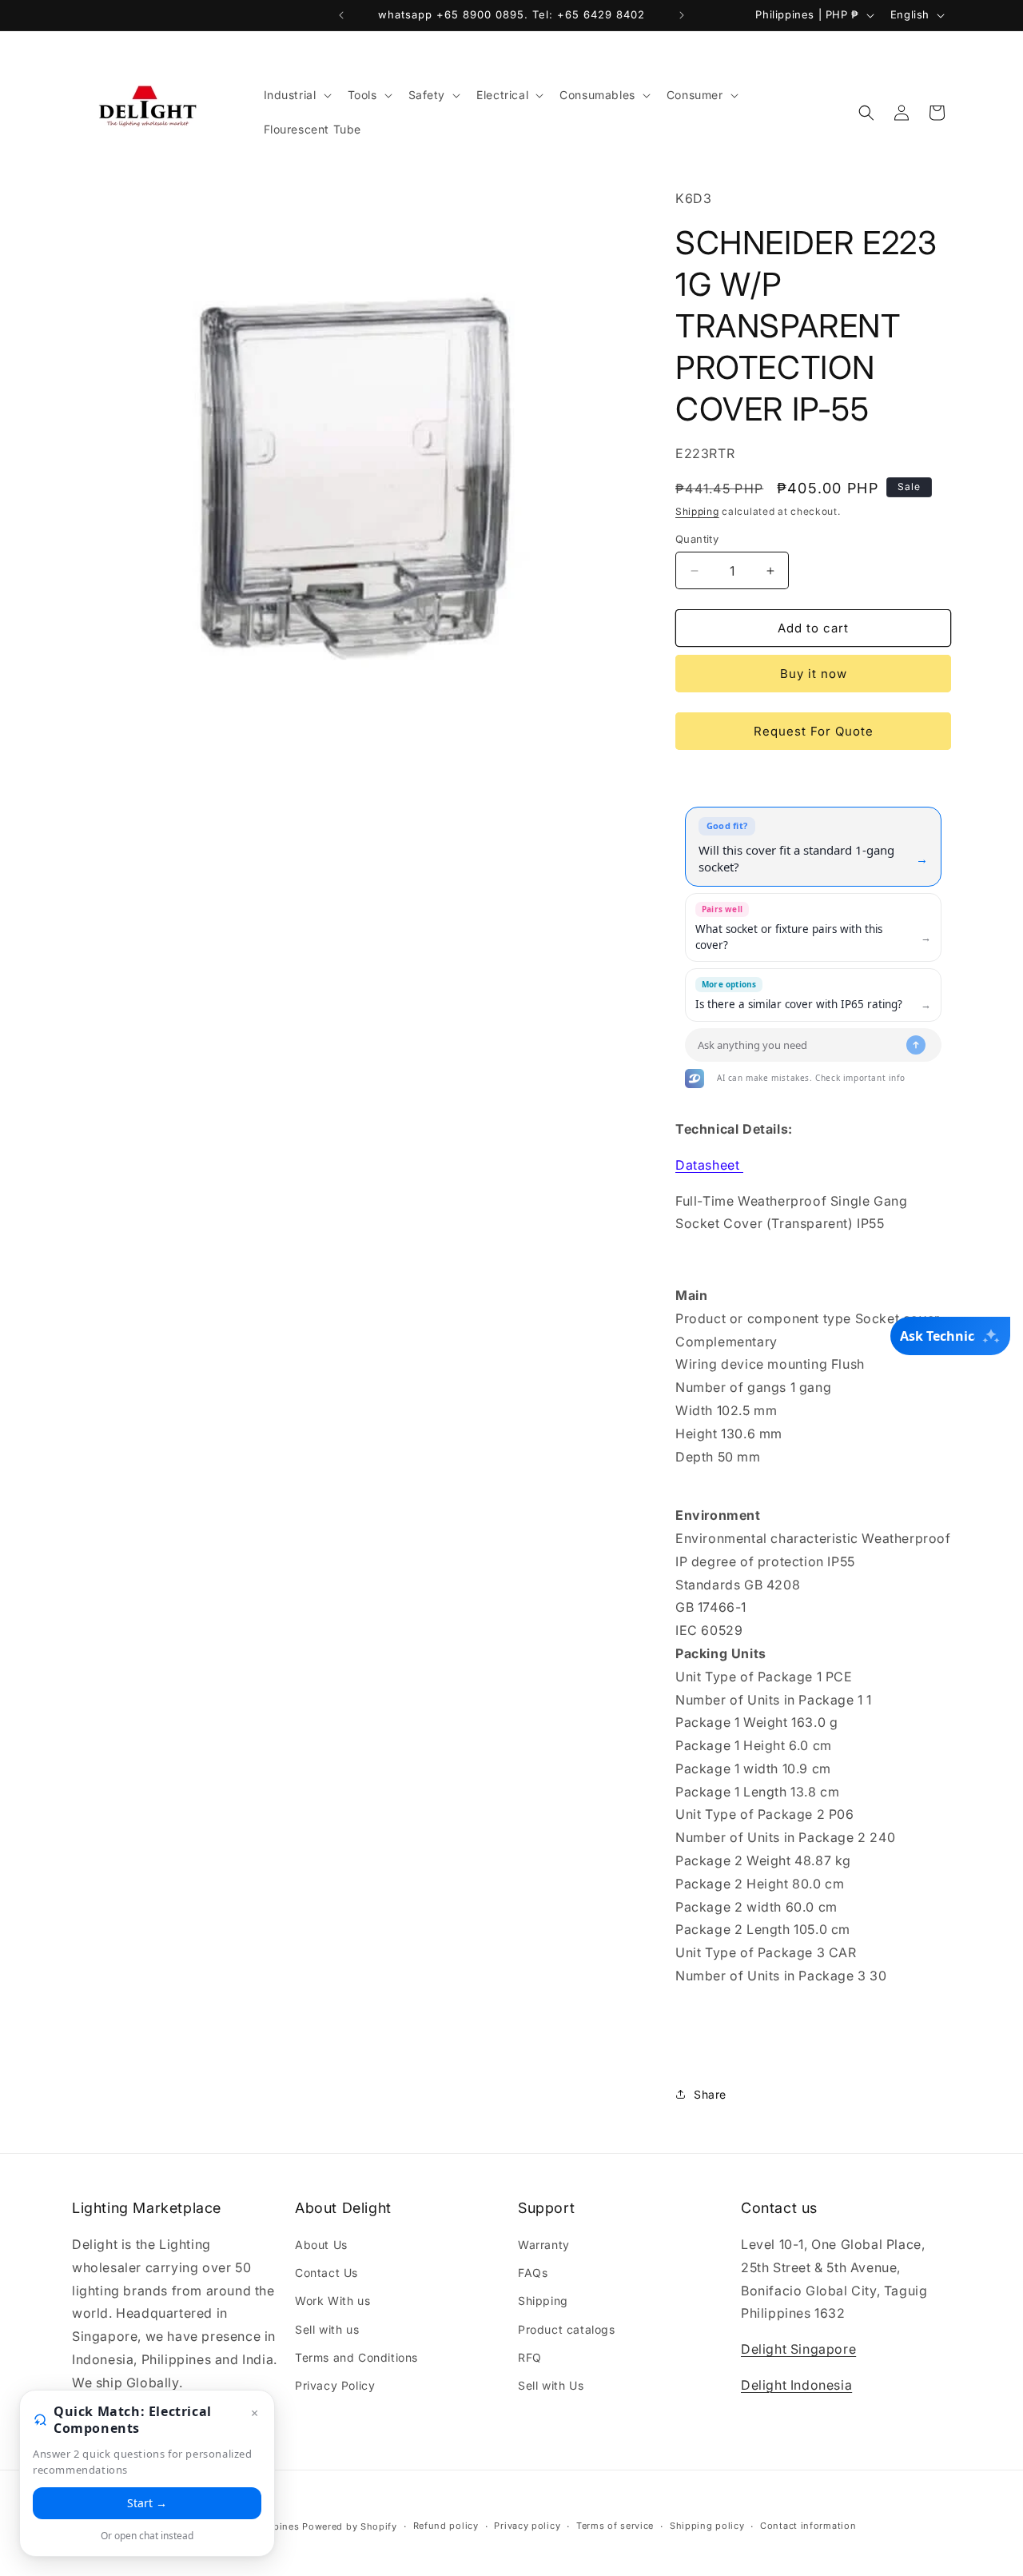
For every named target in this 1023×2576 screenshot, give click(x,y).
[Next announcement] (682, 15)
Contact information (808, 2526)
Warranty (544, 2245)
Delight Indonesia (796, 2385)
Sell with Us (551, 2385)
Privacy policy (527, 2526)
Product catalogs (567, 2329)
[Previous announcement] (341, 15)
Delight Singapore (798, 2349)
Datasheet (709, 1165)
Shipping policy (707, 2526)
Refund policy (446, 2526)
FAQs (533, 2273)
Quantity (697, 539)
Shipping (697, 511)
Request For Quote (814, 731)
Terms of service (615, 2526)
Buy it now (814, 674)
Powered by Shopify (350, 2526)
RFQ (530, 2357)
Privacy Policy (335, 2385)
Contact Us (326, 2273)
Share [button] (710, 2094)
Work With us (332, 2301)
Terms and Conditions (356, 2357)
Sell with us (327, 2329)
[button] (296, 95)
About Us (321, 2245)
